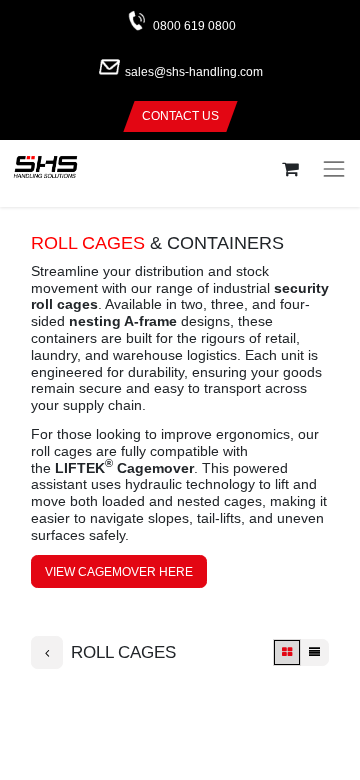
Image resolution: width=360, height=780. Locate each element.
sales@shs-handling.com (194, 73)
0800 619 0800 (194, 26)
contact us (180, 116)
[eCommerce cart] (289, 169)
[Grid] (287, 652)
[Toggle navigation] (334, 169)
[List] (314, 652)
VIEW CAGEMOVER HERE (119, 572)
